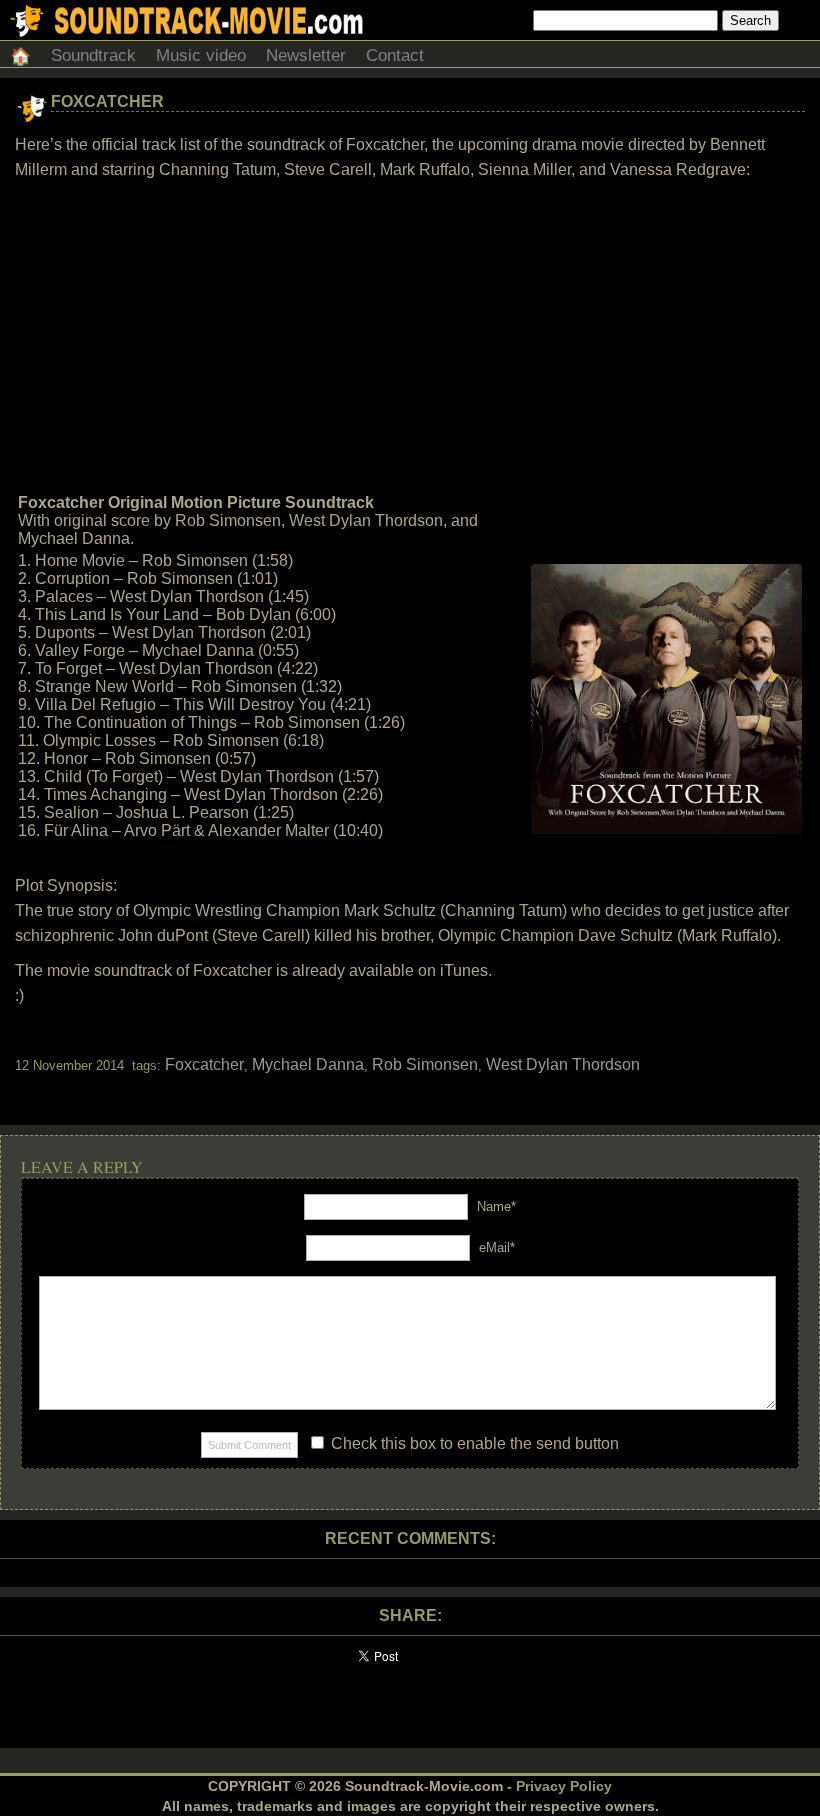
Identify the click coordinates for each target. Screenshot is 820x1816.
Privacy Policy (564, 1786)
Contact (395, 55)
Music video (201, 55)
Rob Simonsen (425, 1064)
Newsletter (306, 55)
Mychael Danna (308, 1064)
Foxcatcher (107, 101)
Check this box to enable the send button (473, 1443)
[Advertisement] (410, 337)
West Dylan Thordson (563, 1064)
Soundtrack (93, 55)
